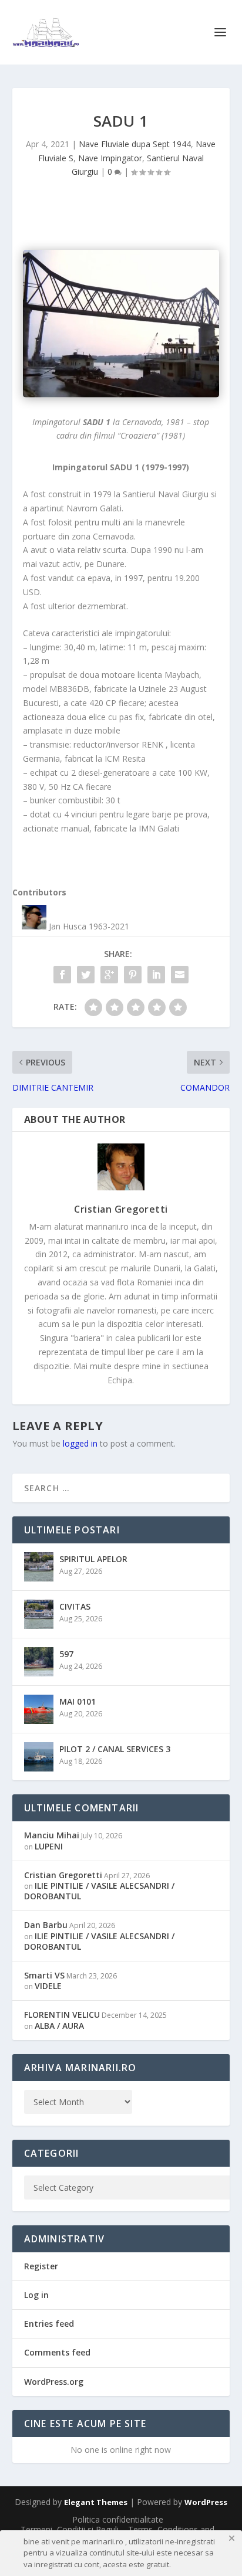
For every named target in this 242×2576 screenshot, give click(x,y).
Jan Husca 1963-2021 (89, 926)
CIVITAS (75, 1606)
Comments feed (57, 2352)
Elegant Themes (96, 2502)
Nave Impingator (110, 158)
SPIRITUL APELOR (93, 1559)
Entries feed (49, 2324)
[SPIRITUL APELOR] (39, 1567)
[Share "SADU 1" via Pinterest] (133, 975)
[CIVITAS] (39, 1614)
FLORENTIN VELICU (62, 2015)
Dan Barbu (46, 1925)
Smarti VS (44, 1975)
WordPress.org (54, 2382)
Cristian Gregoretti (121, 1209)
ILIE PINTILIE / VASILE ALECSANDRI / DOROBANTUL (99, 1891)
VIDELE (48, 1986)
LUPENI (49, 1846)
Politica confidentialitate (118, 2519)
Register (41, 2266)
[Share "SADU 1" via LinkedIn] (156, 975)
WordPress (206, 2502)
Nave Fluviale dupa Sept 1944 (135, 144)
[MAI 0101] (39, 1709)
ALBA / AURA (59, 2026)
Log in (36, 2295)
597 (66, 1654)
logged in (80, 1443)
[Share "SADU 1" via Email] (180, 975)
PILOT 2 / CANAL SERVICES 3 (115, 1749)
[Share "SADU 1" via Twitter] (86, 975)
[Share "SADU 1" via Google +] (109, 975)
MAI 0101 (78, 1701)
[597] (39, 1662)
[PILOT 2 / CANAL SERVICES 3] (39, 1757)
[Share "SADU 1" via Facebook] (62, 975)
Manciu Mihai (52, 1835)
